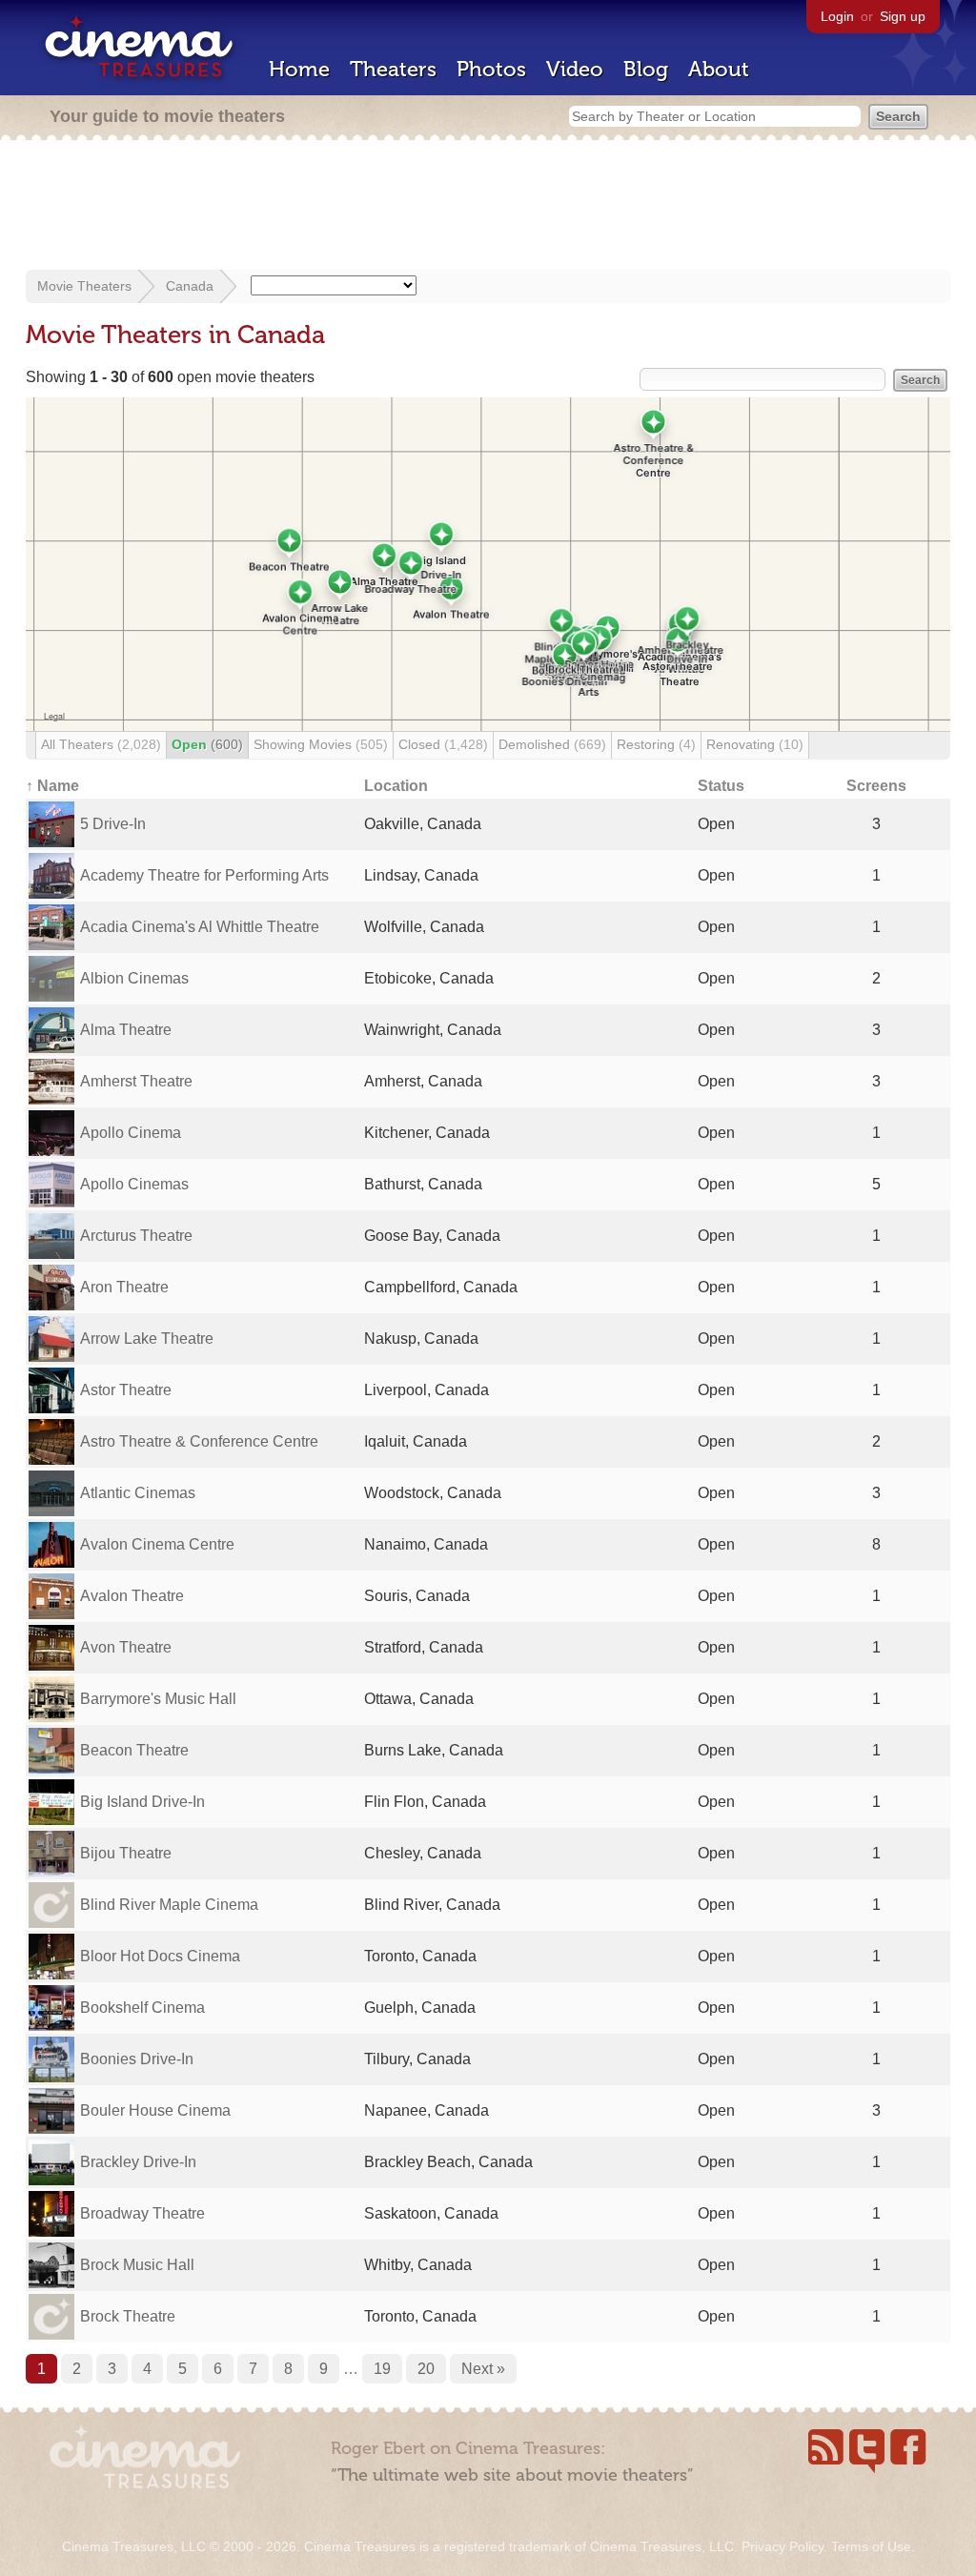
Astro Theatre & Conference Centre (199, 1441)
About (719, 69)
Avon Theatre (126, 1647)
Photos (491, 69)
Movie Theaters (84, 286)
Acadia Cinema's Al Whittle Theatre (200, 927)
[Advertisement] (488, 207)
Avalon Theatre (132, 1596)
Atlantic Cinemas (138, 1493)
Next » (483, 2369)
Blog (646, 69)
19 (382, 2369)
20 (426, 2369)
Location (396, 786)
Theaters (393, 69)
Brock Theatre (128, 2316)
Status (721, 786)
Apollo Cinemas (134, 1184)
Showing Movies (321, 744)
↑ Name (52, 786)
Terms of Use (871, 2546)
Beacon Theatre (134, 1750)
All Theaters (101, 744)
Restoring (656, 744)
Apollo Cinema (131, 1133)
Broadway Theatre (142, 2213)
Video (575, 69)
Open (207, 744)
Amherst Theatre (136, 1081)
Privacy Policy (783, 2546)
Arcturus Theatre (136, 1236)
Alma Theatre (126, 1030)
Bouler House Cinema (155, 2110)
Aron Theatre (124, 1287)
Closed (443, 744)
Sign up (903, 16)
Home (299, 69)
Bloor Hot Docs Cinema (160, 1956)
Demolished (552, 744)
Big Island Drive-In (142, 1802)
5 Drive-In (113, 824)
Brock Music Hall (137, 2265)
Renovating (755, 744)
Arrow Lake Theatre (147, 1339)
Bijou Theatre (126, 1853)
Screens (876, 786)
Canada (190, 286)
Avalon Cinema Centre (157, 1544)
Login (837, 16)
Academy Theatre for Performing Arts (204, 875)
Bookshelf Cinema (142, 2008)
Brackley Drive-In (138, 2162)
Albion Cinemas (134, 978)
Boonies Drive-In (137, 2059)
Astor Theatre (126, 1390)
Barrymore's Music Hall (158, 1699)
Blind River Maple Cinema (169, 1905)
